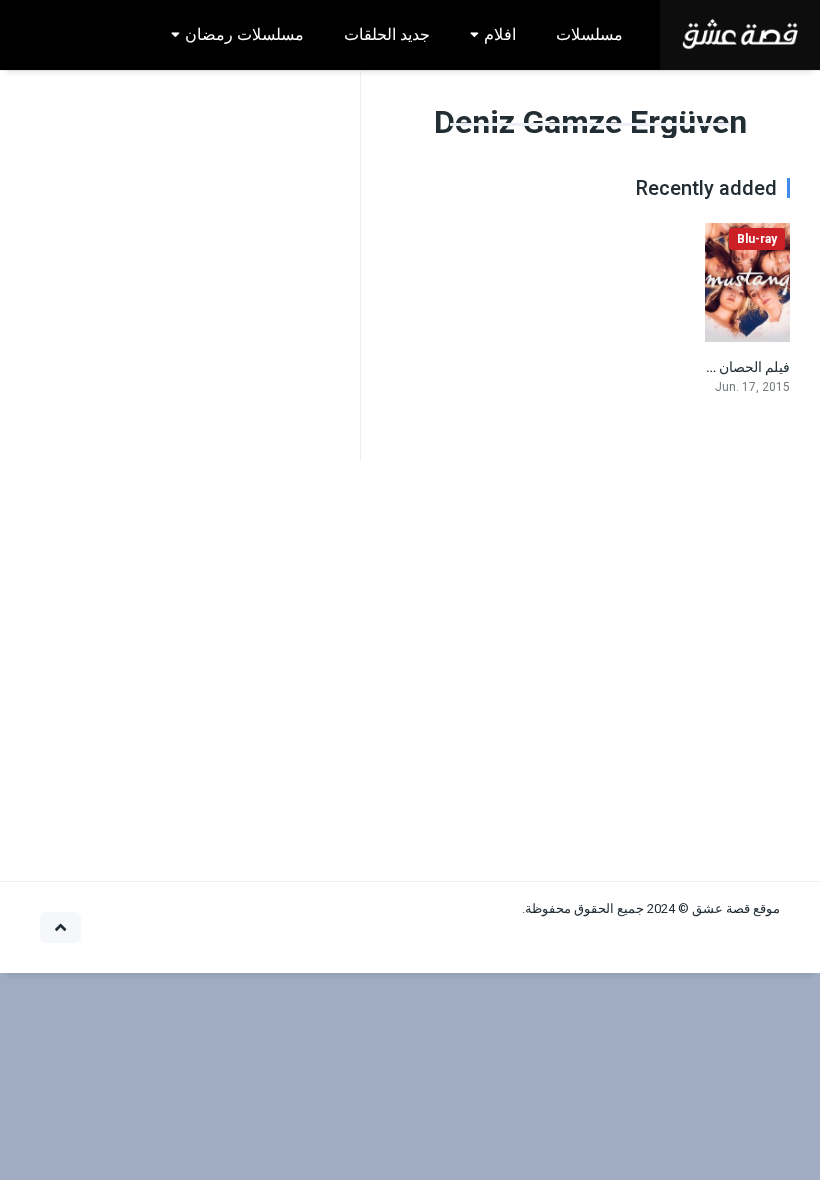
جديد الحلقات (387, 34)
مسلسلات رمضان (244, 34)
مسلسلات (589, 34)
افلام (500, 34)
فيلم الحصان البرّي (737, 367)
